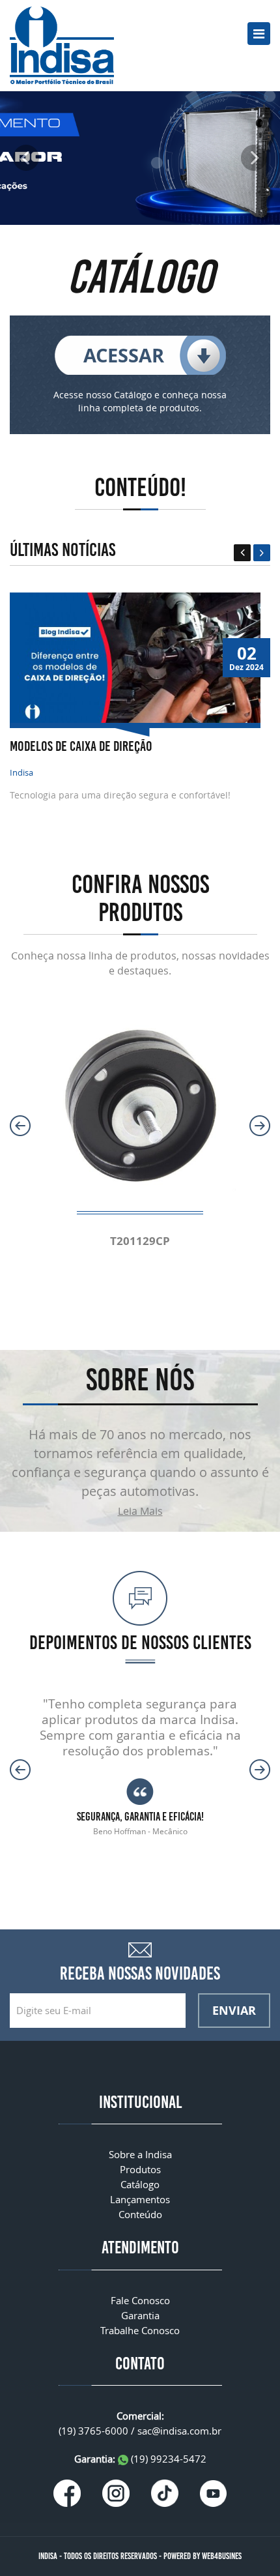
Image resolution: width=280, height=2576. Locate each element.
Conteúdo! (140, 487)
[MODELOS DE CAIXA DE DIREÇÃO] (135, 657)
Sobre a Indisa (140, 2154)
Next (262, 553)
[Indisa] (62, 44)
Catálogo (140, 2184)
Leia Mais (140, 1511)
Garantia (140, 2315)
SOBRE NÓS (140, 1380)
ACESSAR (124, 355)
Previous (242, 553)
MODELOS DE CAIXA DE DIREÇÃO (81, 746)
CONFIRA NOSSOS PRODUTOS (140, 898)
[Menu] (259, 34)
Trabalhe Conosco (140, 2330)
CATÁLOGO (140, 277)
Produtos (140, 2169)
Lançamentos (140, 2199)
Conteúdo (140, 2214)
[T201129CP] (140, 1101)
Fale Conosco (140, 2300)
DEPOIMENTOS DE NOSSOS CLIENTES (140, 1643)
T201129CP (140, 1241)
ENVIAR (234, 2010)
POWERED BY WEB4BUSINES (203, 2556)
